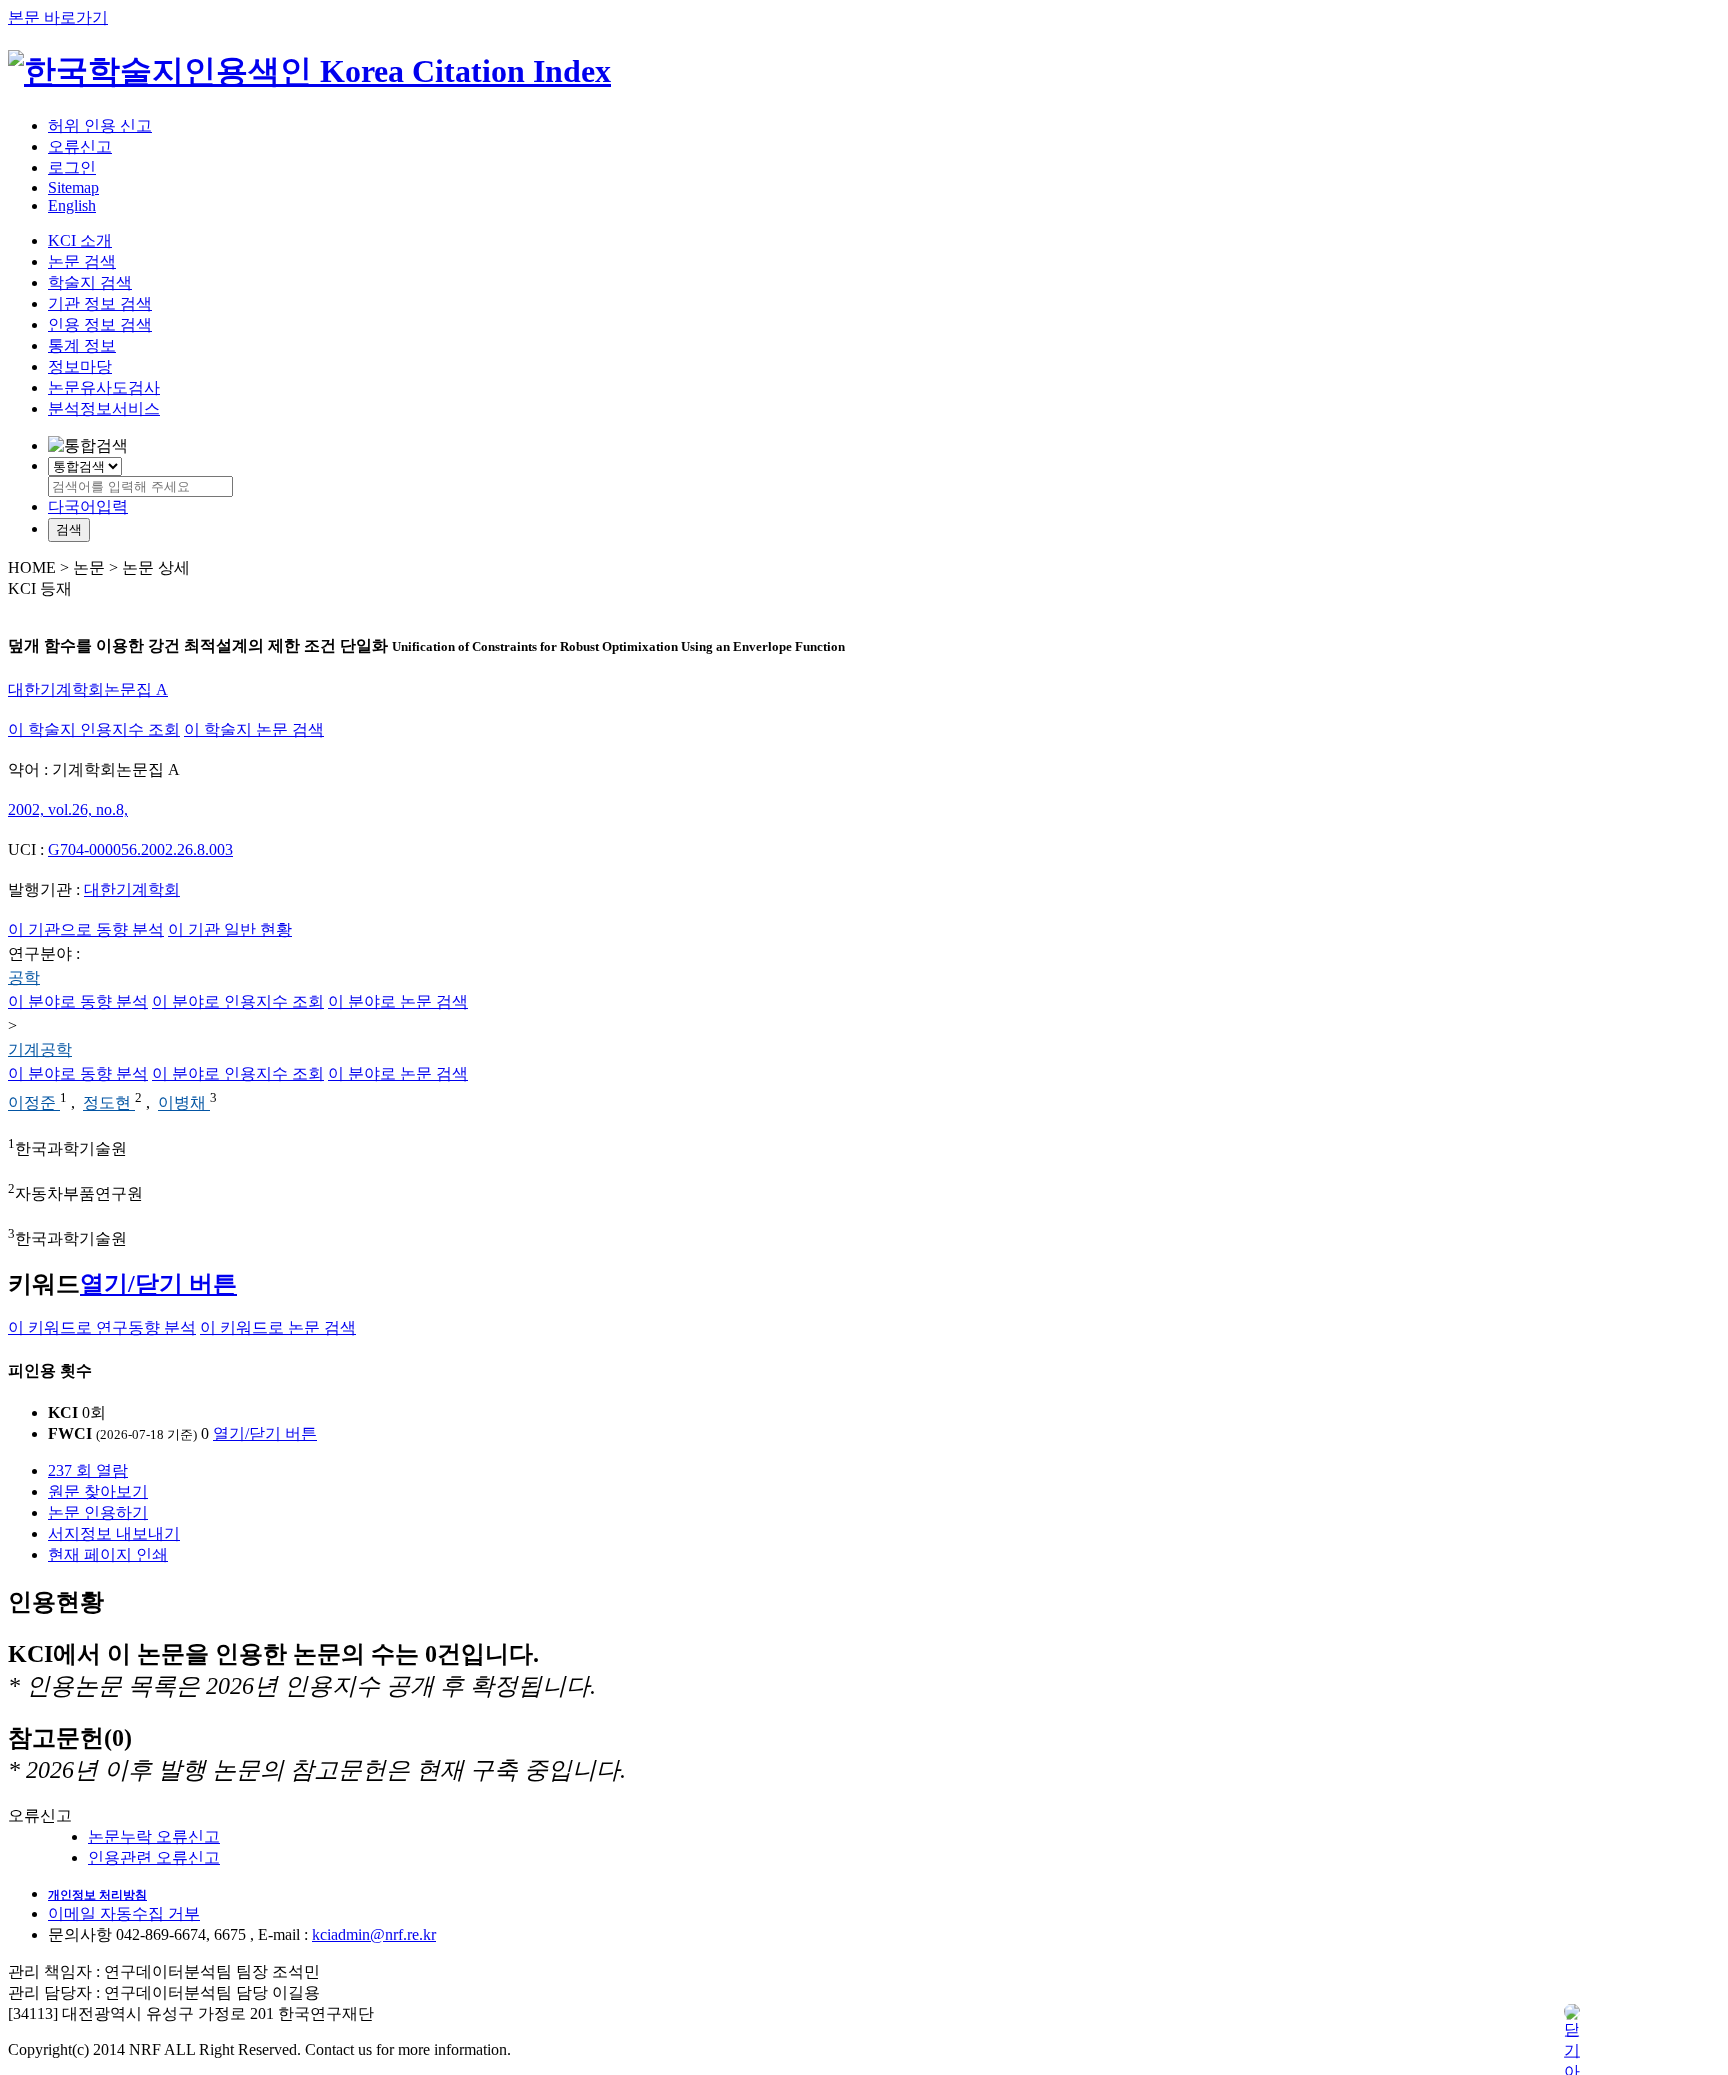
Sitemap (73, 187)
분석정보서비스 (104, 408)
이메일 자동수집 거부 (124, 1913)
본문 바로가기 (58, 17)
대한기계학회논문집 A (88, 689)
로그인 (72, 167)
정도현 (109, 1103)
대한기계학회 (132, 889)
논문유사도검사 (104, 387)
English (72, 205)
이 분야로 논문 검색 (398, 1001)
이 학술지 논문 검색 (254, 729)
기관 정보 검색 (100, 303)
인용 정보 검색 (100, 324)
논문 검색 (82, 261)
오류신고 (80, 146)
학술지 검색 (90, 282)
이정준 (34, 1103)
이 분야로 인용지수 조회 (238, 1001)
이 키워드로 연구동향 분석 (102, 1327)
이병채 (184, 1103)
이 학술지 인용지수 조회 (94, 729)
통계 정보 (82, 345)
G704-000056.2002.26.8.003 (140, 849)
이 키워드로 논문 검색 (278, 1327)
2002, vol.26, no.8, (68, 809)
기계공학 (40, 1049)
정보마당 (80, 366)
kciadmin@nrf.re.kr (374, 1934)
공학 (24, 977)
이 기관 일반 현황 (230, 929)
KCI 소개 (80, 240)
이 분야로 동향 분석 (78, 1001)
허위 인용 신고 (100, 125)
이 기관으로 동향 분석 (86, 929)
